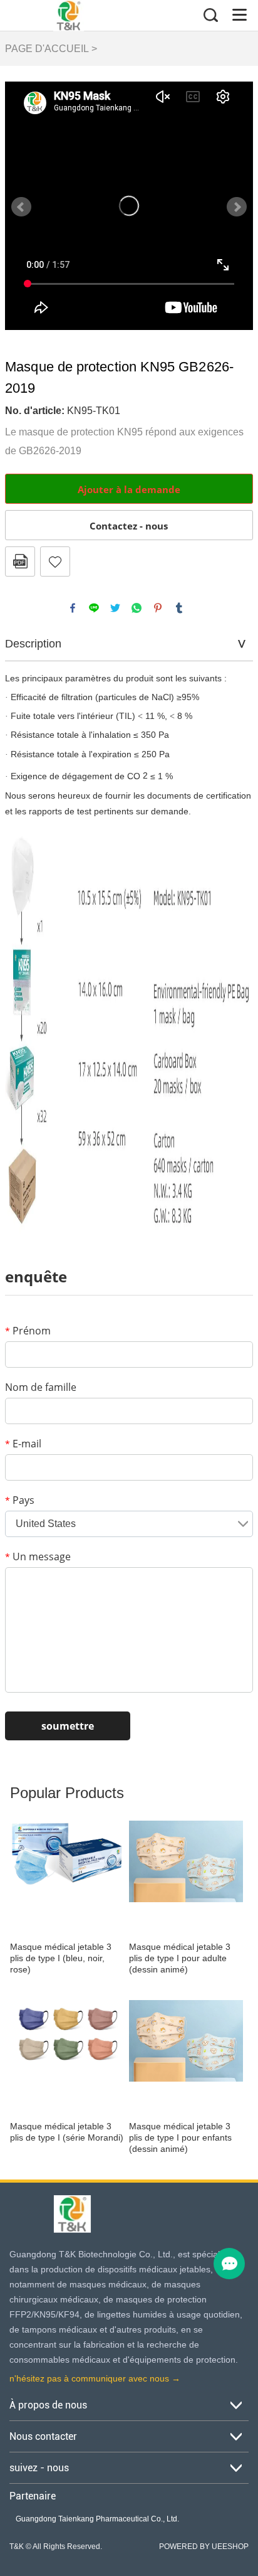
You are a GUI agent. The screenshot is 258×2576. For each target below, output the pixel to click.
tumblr (179, 608)
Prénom (28, 1331)
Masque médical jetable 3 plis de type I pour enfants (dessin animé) (180, 2137)
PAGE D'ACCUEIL (47, 49)
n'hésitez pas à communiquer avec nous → (95, 2378)
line (94, 608)
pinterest (158, 608)
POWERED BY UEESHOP (204, 2547)
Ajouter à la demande (129, 489)
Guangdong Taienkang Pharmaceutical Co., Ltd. (97, 2519)
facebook (73, 608)
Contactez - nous (129, 526)
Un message (38, 1557)
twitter (115, 608)
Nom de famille (41, 1387)
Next (237, 207)
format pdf (20, 562)
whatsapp (137, 608)
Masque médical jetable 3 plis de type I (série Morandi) (67, 2132)
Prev (21, 207)
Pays (20, 1500)
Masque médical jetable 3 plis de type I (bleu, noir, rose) (61, 1958)
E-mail (23, 1444)
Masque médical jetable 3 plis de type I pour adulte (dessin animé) (180, 1958)
